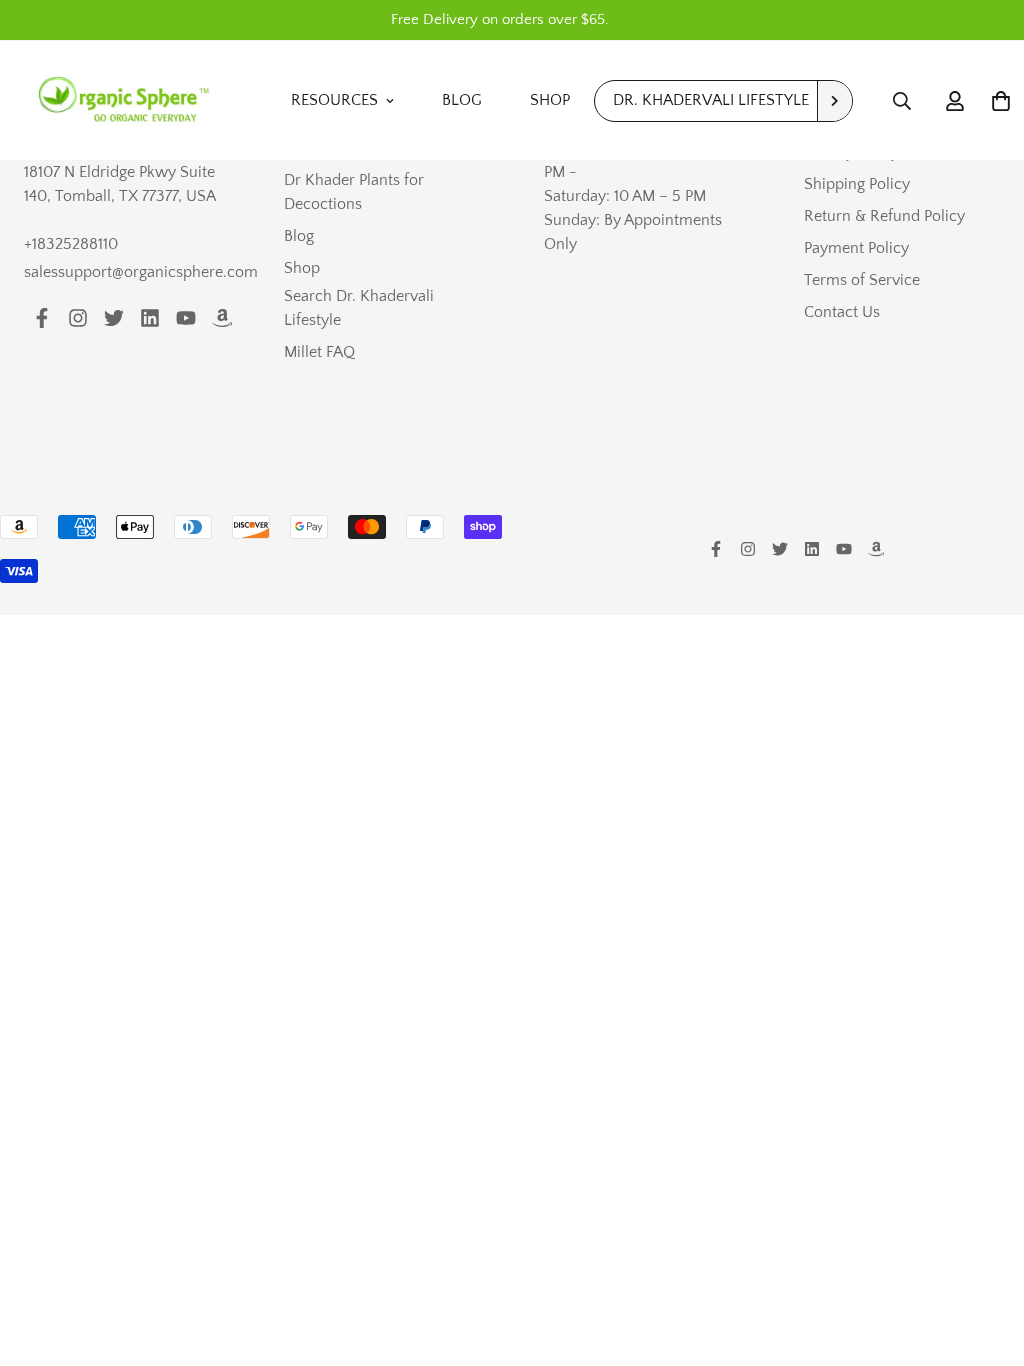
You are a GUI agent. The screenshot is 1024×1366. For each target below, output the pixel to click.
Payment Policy (856, 248)
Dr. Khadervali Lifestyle (711, 100)
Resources (334, 100)
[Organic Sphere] (124, 100)
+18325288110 (71, 244)
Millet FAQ (319, 352)
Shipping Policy (857, 184)
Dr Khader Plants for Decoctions (354, 192)
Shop (550, 100)
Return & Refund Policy (884, 216)
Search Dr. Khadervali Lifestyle (359, 308)
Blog (462, 100)
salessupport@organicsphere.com (141, 272)
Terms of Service (862, 280)
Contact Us (842, 312)
